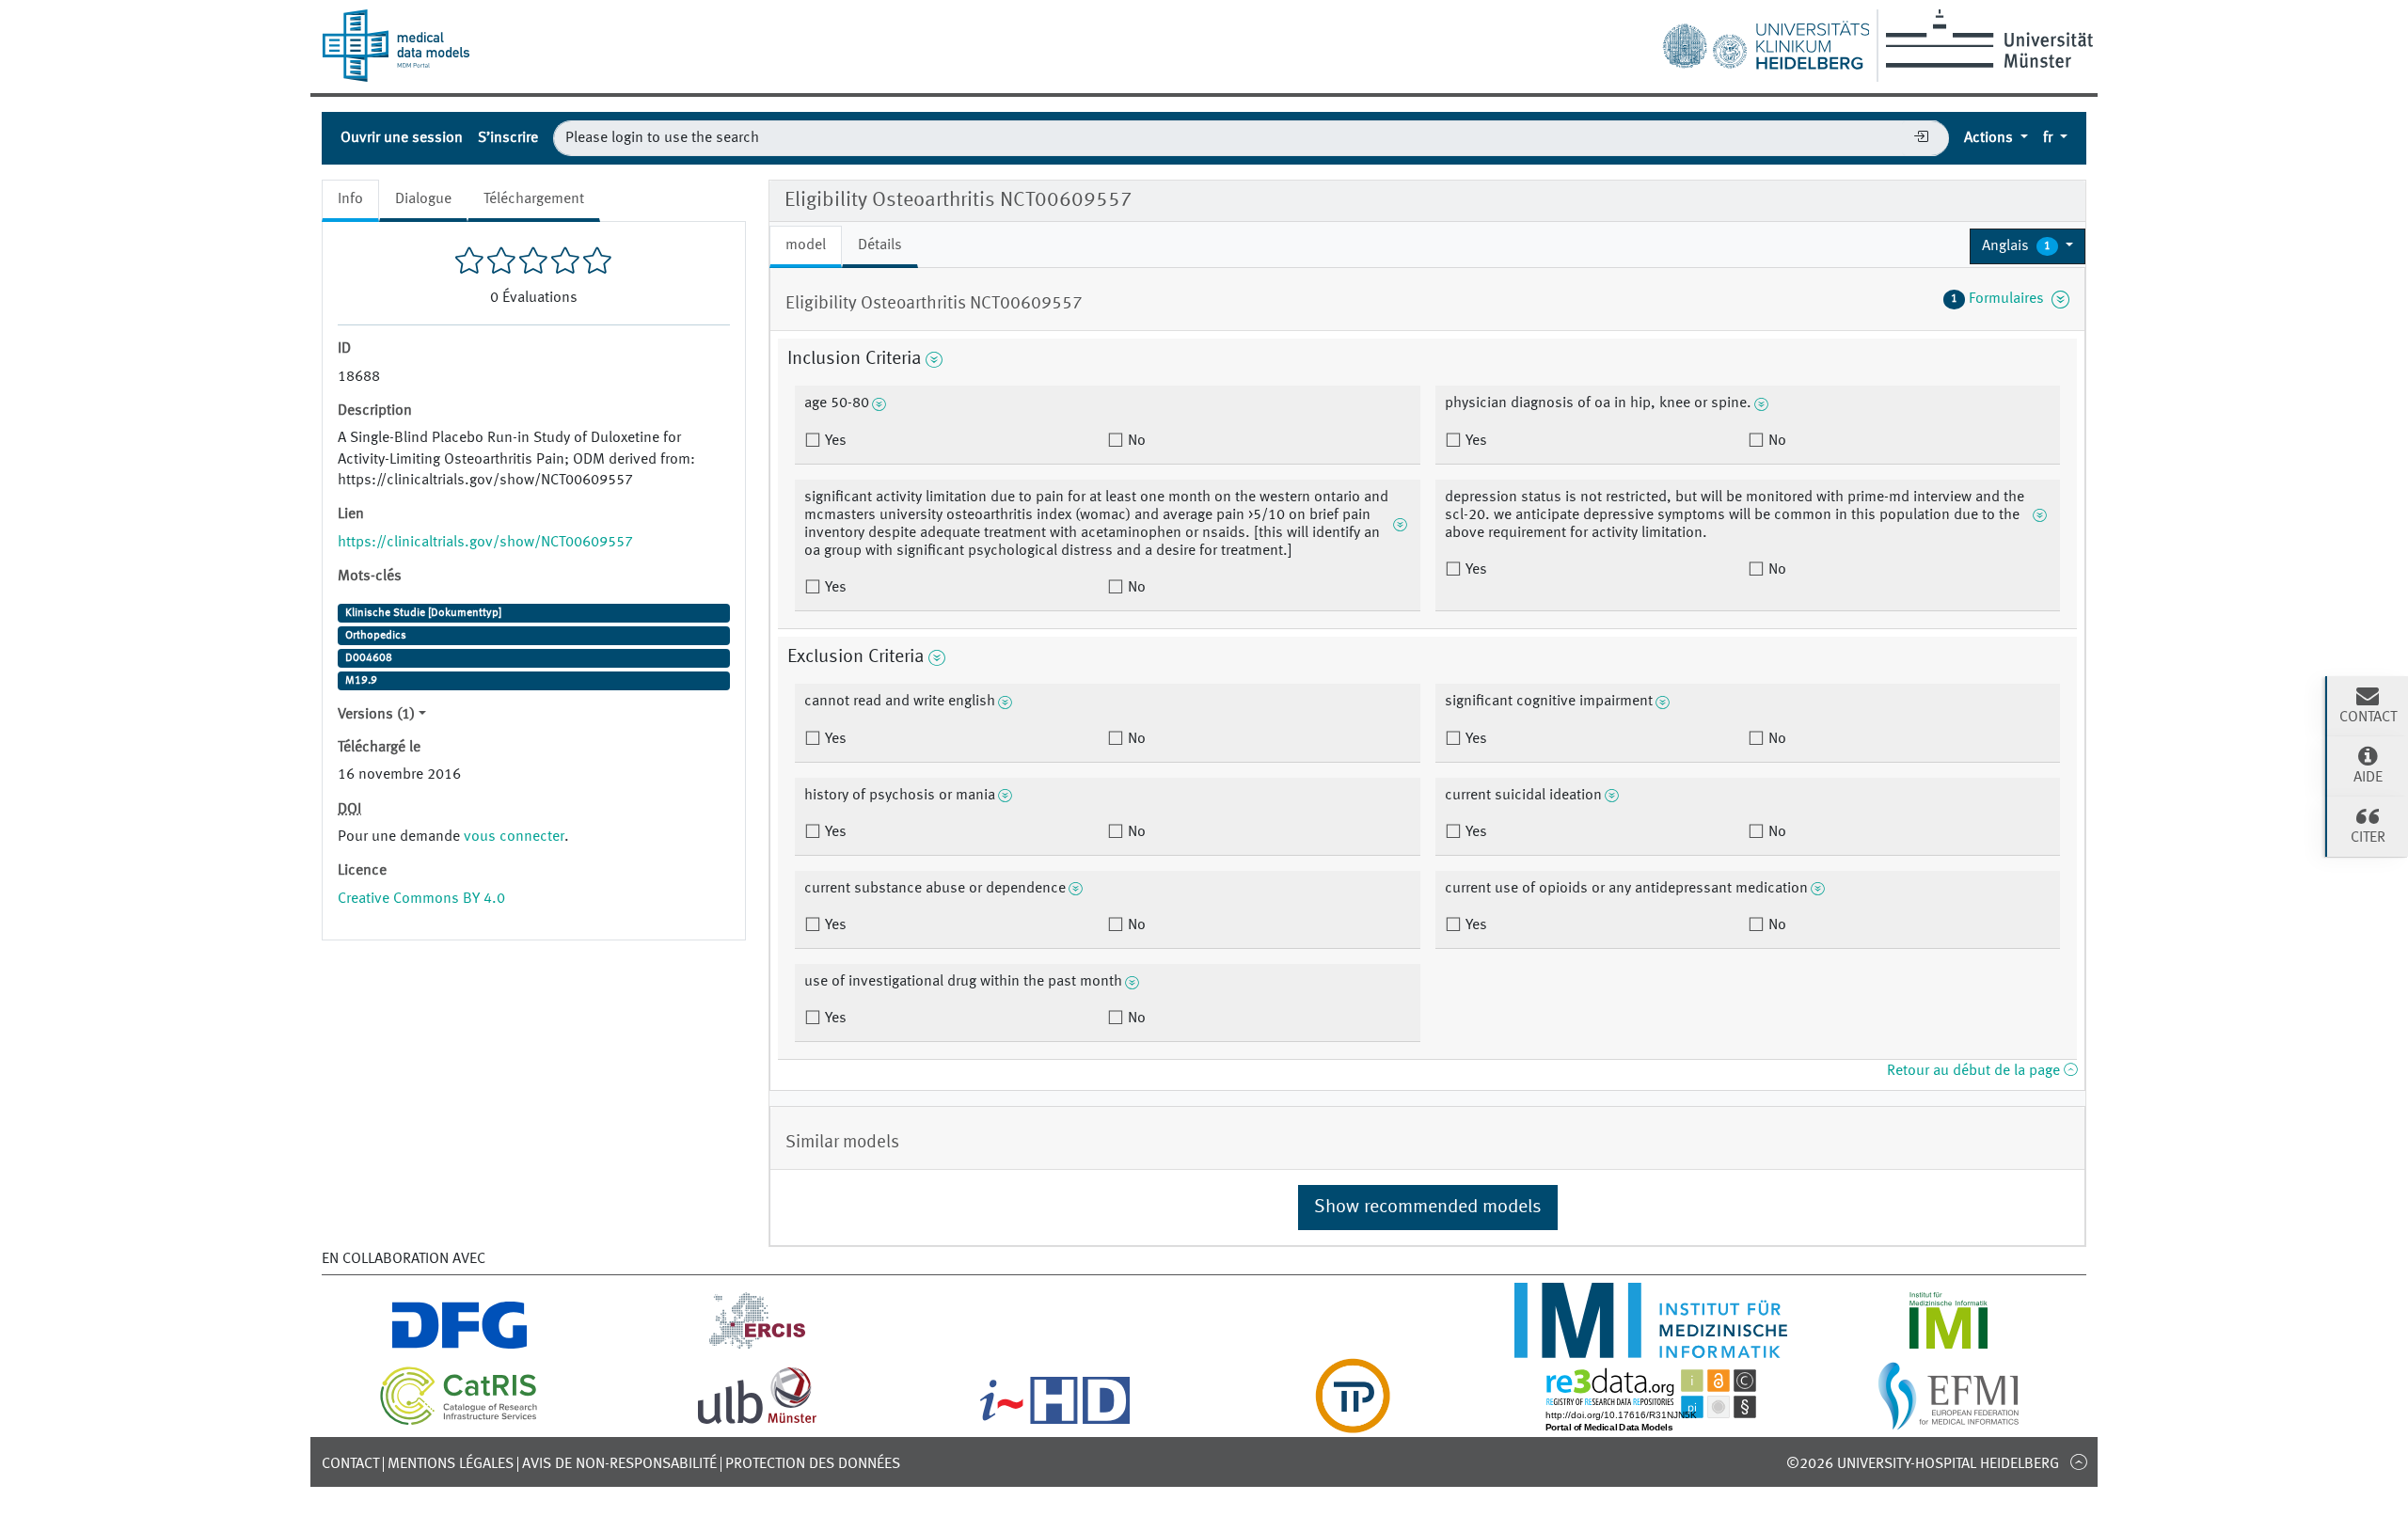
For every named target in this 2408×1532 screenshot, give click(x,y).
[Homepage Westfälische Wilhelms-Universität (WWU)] (1986, 39)
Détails (880, 245)
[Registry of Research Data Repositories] (1651, 1422)
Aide (2368, 778)
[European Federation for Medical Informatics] (1949, 1422)
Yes (834, 441)
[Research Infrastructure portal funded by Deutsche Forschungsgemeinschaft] (459, 1347)
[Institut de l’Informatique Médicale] (1949, 1347)
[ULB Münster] (757, 1422)
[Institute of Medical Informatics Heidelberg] (1650, 1347)
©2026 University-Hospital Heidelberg (1923, 1464)
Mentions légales (451, 1464)
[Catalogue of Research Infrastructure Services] (459, 1422)
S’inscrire (508, 138)
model (806, 245)
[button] (2028, 246)
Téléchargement (534, 199)
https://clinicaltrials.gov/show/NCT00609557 (485, 543)
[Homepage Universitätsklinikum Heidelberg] (1766, 41)
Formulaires (2001, 299)
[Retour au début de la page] (2078, 1461)
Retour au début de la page (1975, 1071)
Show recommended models (1428, 1208)
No (1135, 441)
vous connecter (514, 837)
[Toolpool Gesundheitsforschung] (1353, 1422)
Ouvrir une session (402, 138)
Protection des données (813, 1464)
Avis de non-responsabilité (619, 1464)
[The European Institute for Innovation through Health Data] (1055, 1422)
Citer (2368, 838)
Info (350, 199)
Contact (350, 1464)
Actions (1990, 138)
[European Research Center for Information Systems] (758, 1347)
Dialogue (423, 199)
